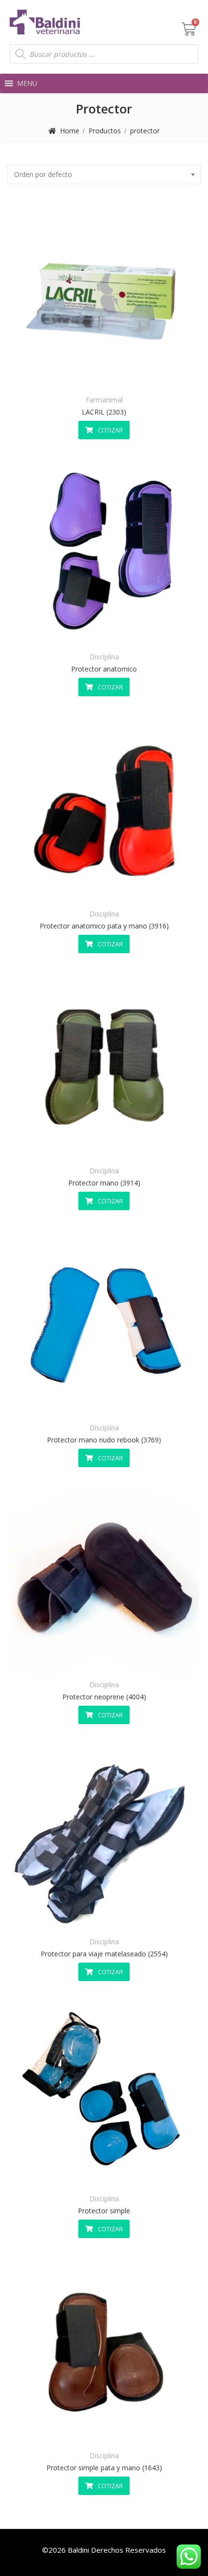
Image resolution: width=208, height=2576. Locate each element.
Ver (128, 377)
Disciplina (104, 657)
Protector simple (104, 2211)
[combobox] (104, 175)
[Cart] (189, 29)
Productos (105, 131)
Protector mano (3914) (104, 1183)
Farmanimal (104, 400)
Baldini (78, 2550)
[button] (27, 83)
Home (70, 131)
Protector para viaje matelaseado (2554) (104, 1954)
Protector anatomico (104, 669)
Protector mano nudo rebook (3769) (104, 1440)
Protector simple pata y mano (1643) (104, 2468)
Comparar (104, 377)
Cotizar (110, 430)
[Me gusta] (81, 377)
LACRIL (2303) (104, 412)
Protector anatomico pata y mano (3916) (104, 926)
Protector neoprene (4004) (104, 1697)
